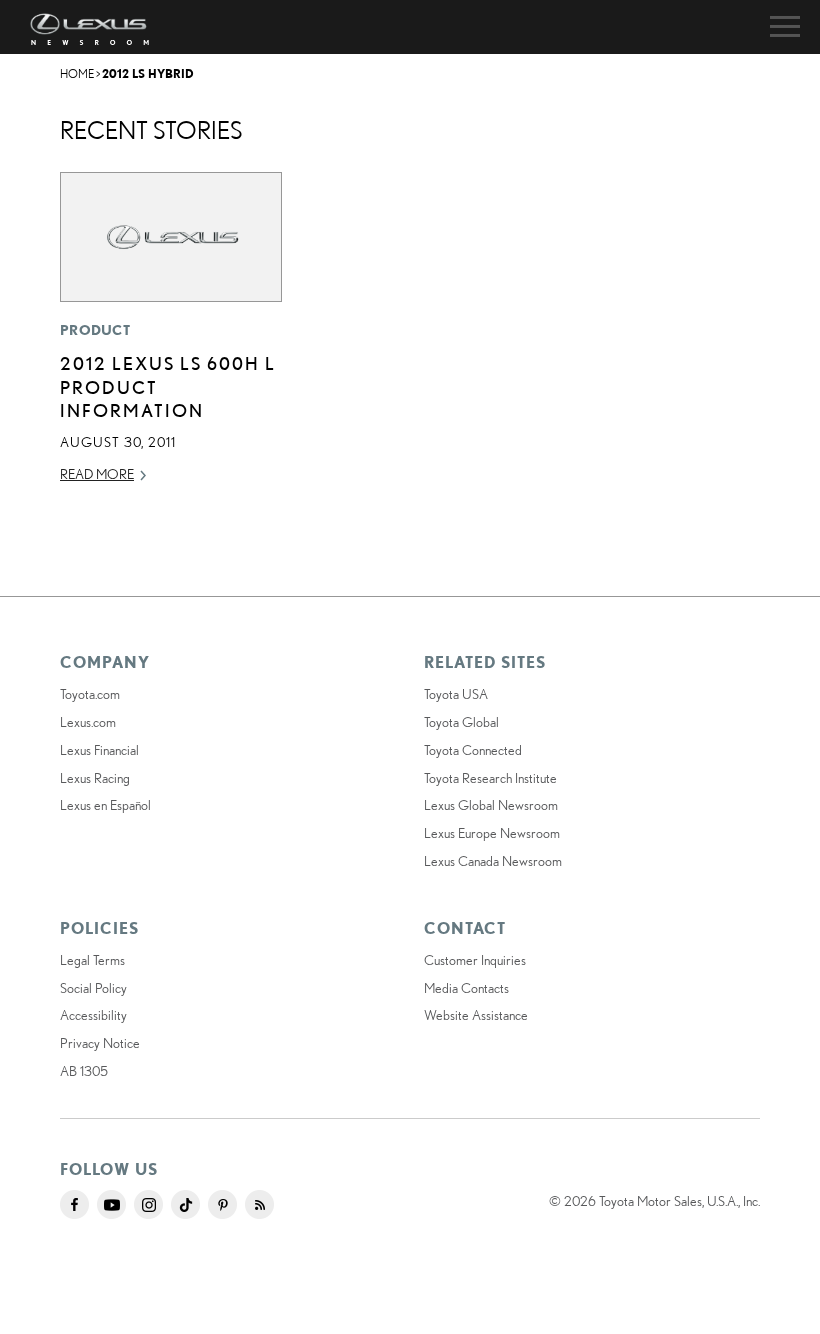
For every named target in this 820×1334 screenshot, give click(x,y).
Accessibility (93, 1015)
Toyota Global (461, 722)
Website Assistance (476, 1015)
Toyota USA (456, 694)
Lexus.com (88, 722)
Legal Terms (92, 960)
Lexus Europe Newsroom (492, 833)
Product (95, 330)
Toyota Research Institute (490, 778)
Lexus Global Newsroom (491, 805)
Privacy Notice (100, 1043)
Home (77, 73)
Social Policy (93, 988)
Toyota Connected (473, 750)
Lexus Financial (99, 750)
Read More (97, 474)
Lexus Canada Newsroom (493, 861)
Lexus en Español (105, 805)
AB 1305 (84, 1071)
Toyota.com (90, 694)
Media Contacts (466, 988)
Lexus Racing (95, 778)
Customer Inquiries (475, 960)
